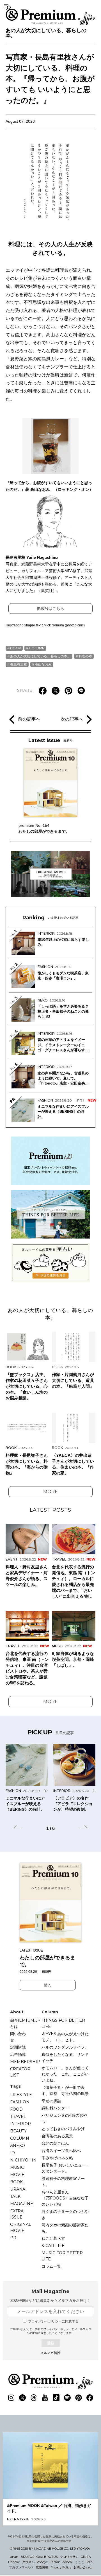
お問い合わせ (83, 2567)
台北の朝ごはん (55, 2143)
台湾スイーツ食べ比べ (61, 2151)
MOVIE (17, 2175)
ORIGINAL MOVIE (21, 2227)
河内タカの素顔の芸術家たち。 (65, 2228)
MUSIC (17, 2167)
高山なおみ (43, 664)
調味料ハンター (55, 2108)
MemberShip (25, 2062)
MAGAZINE (22, 2204)
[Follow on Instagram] (11, 2398)
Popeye (42, 2562)
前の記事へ (29, 719)
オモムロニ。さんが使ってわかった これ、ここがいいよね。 (65, 2074)
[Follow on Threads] (34, 2398)
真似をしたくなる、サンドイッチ (65, 2058)
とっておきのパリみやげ (63, 2129)
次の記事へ (72, 719)
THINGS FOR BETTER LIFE (63, 2023)
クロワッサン (69, 2557)
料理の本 (85, 656)
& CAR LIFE (53, 2246)
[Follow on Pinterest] (79, 2398)
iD (12, 2153)
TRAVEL (18, 2116)
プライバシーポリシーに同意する (53, 2321)
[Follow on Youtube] (45, 2398)
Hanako (14, 2562)
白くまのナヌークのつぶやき (65, 2215)
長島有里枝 (19, 664)
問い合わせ (18, 2037)
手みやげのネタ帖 (57, 2158)
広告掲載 (18, 2054)
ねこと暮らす (53, 2238)
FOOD (16, 2109)
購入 (48, 1985)
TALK (15, 2196)
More (50, 1492)
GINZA (86, 2557)
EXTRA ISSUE (17, 2214)
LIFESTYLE (21, 2095)
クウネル (28, 2562)
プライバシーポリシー (58, 2329)
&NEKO (18, 2146)
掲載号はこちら (50, 609)
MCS (90, 2562)
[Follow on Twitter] (22, 2398)
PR (13, 2238)
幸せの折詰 (51, 2101)
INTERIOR (20, 2124)
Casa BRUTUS (47, 2557)
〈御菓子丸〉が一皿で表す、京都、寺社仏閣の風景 (65, 2090)
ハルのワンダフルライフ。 (65, 2047)
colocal (68, 2562)
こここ (80, 2562)
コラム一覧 (51, 2266)
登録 (50, 2343)
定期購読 (18, 2047)
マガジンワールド (21, 2567)
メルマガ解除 (50, 2353)
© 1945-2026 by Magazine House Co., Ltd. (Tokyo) (50, 2549)
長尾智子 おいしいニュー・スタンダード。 (66, 2168)
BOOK (16, 648)
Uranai (18, 2189)
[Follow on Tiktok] (56, 2398)
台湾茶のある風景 (57, 2136)
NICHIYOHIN (23, 2160)
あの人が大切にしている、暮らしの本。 (46, 33)
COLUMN (37, 648)
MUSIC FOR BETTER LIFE (62, 2256)
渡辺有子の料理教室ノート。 (63, 2182)
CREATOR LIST (20, 2072)
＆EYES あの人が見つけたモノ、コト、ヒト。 (65, 2037)
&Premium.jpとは (25, 2023)
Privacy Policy (61, 2567)
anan (14, 2557)
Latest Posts (50, 1510)
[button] (17, 1828)
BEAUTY (18, 2131)
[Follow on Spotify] (67, 2398)
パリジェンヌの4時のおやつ (64, 2118)
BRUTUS (27, 2557)
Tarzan (55, 2562)
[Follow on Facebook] (90, 2398)
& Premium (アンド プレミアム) (50, 17)
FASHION (20, 2102)
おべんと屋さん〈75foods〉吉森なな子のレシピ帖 (65, 2198)
